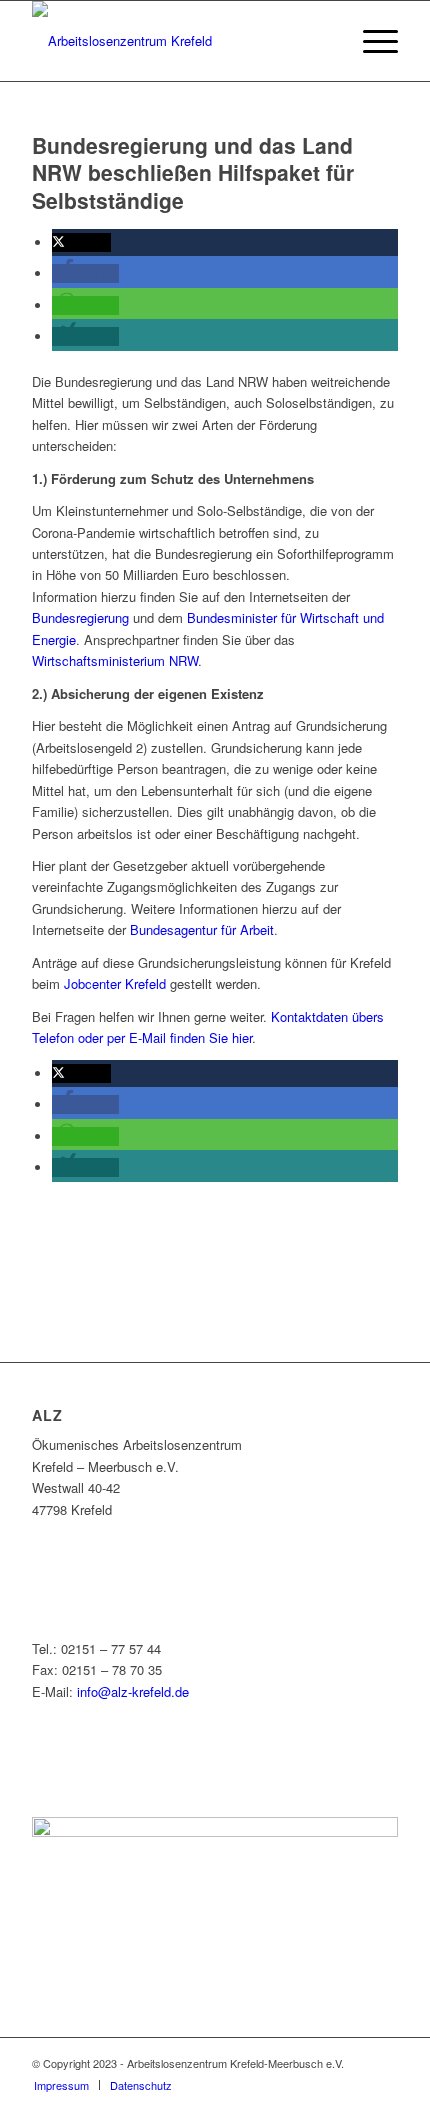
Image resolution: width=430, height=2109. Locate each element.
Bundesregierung (80, 617)
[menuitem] (323, 41)
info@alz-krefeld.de (133, 1691)
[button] (81, 242)
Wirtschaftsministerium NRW (115, 660)
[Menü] (370, 41)
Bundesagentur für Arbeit (202, 929)
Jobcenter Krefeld (115, 983)
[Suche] (323, 41)
